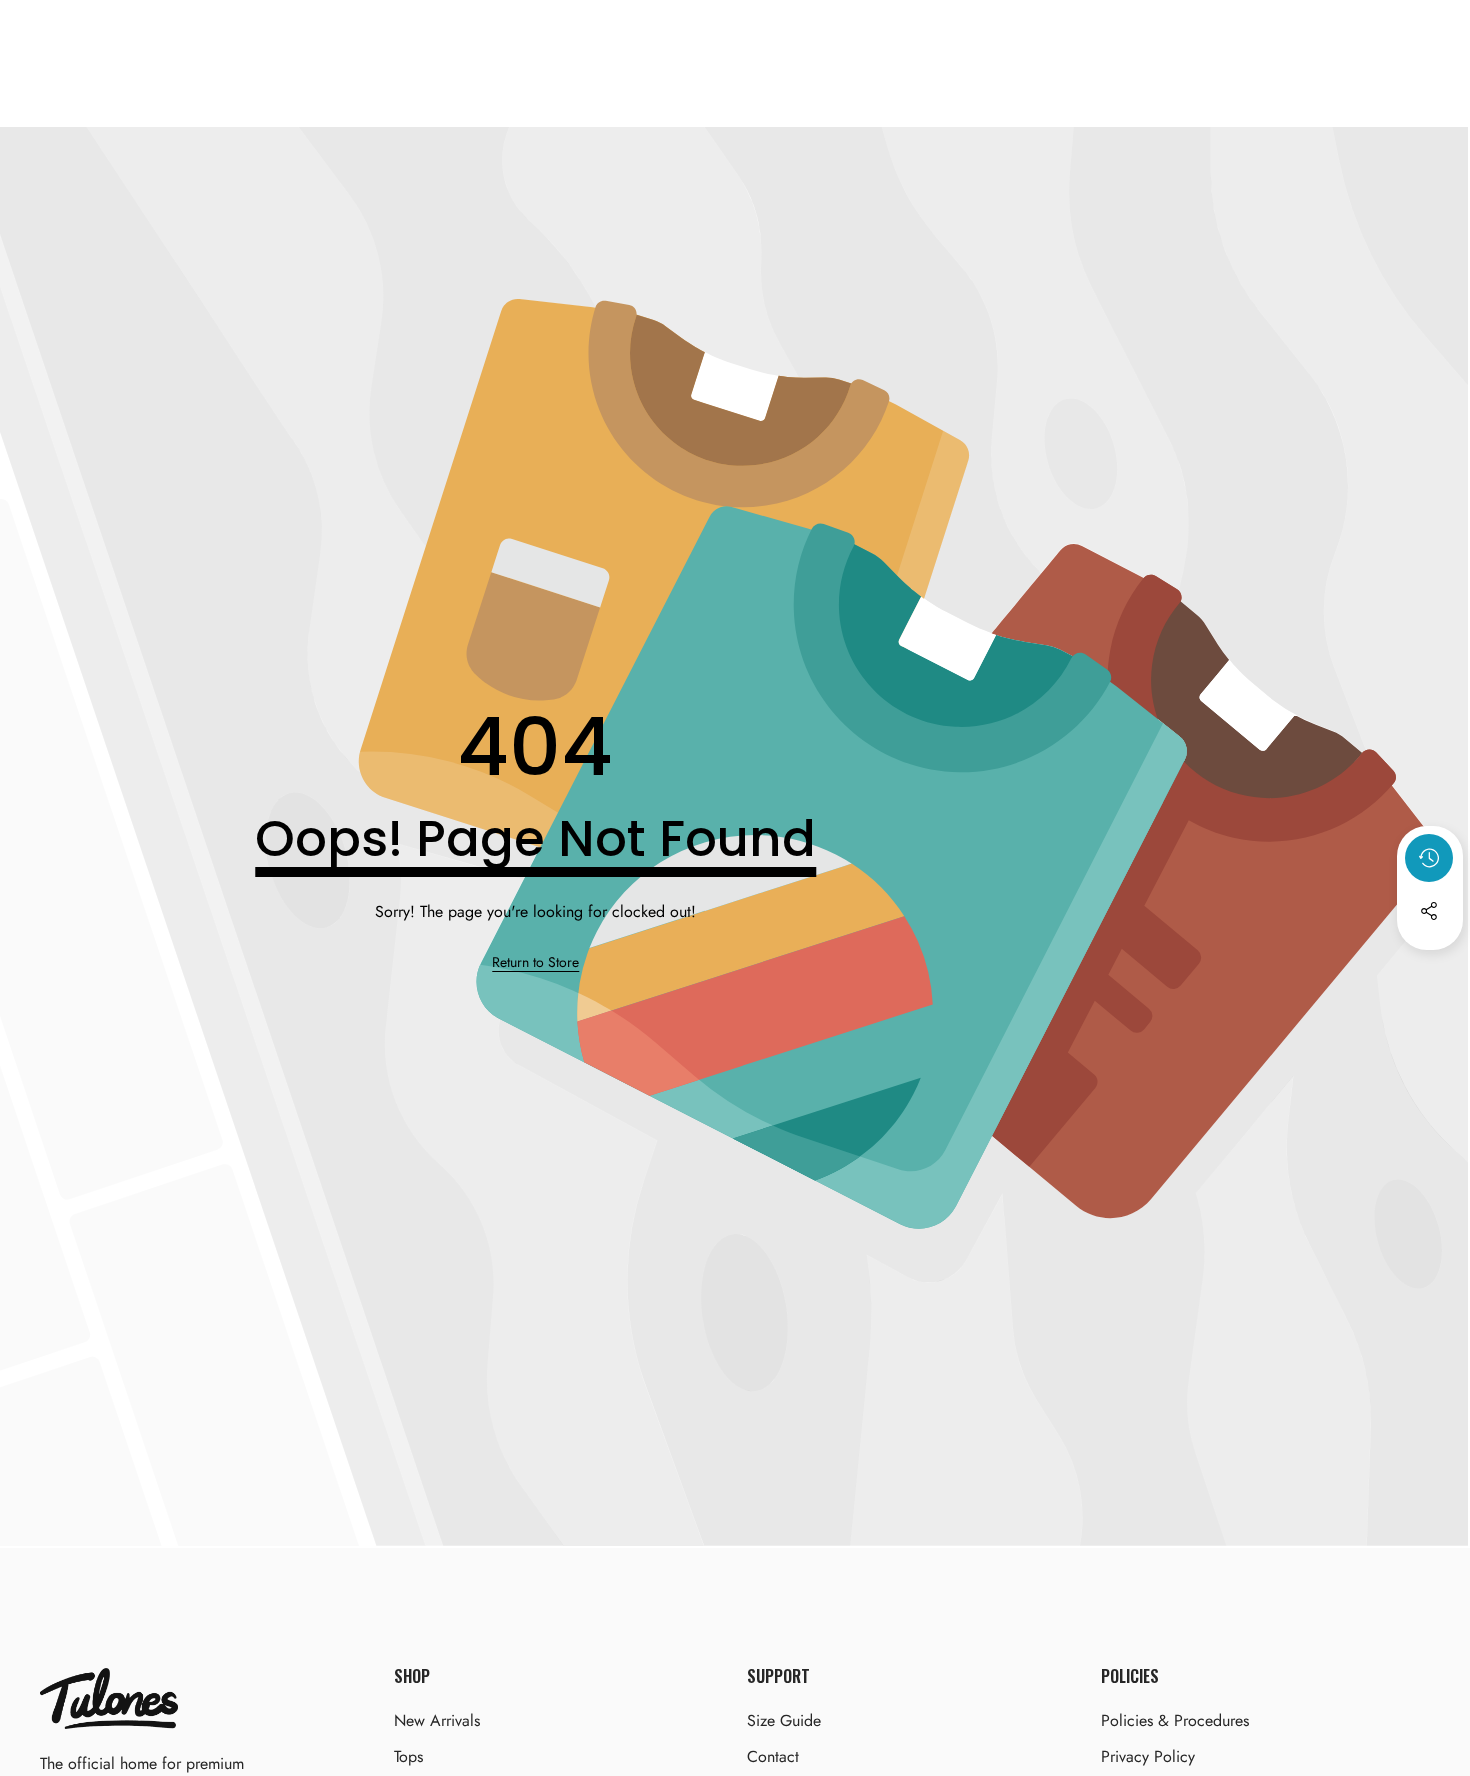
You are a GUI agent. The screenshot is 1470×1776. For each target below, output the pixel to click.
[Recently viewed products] (1429, 858)
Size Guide (784, 1720)
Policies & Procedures (1175, 1720)
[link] (535, 963)
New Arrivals (437, 1720)
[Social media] (1429, 911)
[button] (1430, 965)
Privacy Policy (1148, 1756)
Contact (773, 1756)
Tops (408, 1756)
